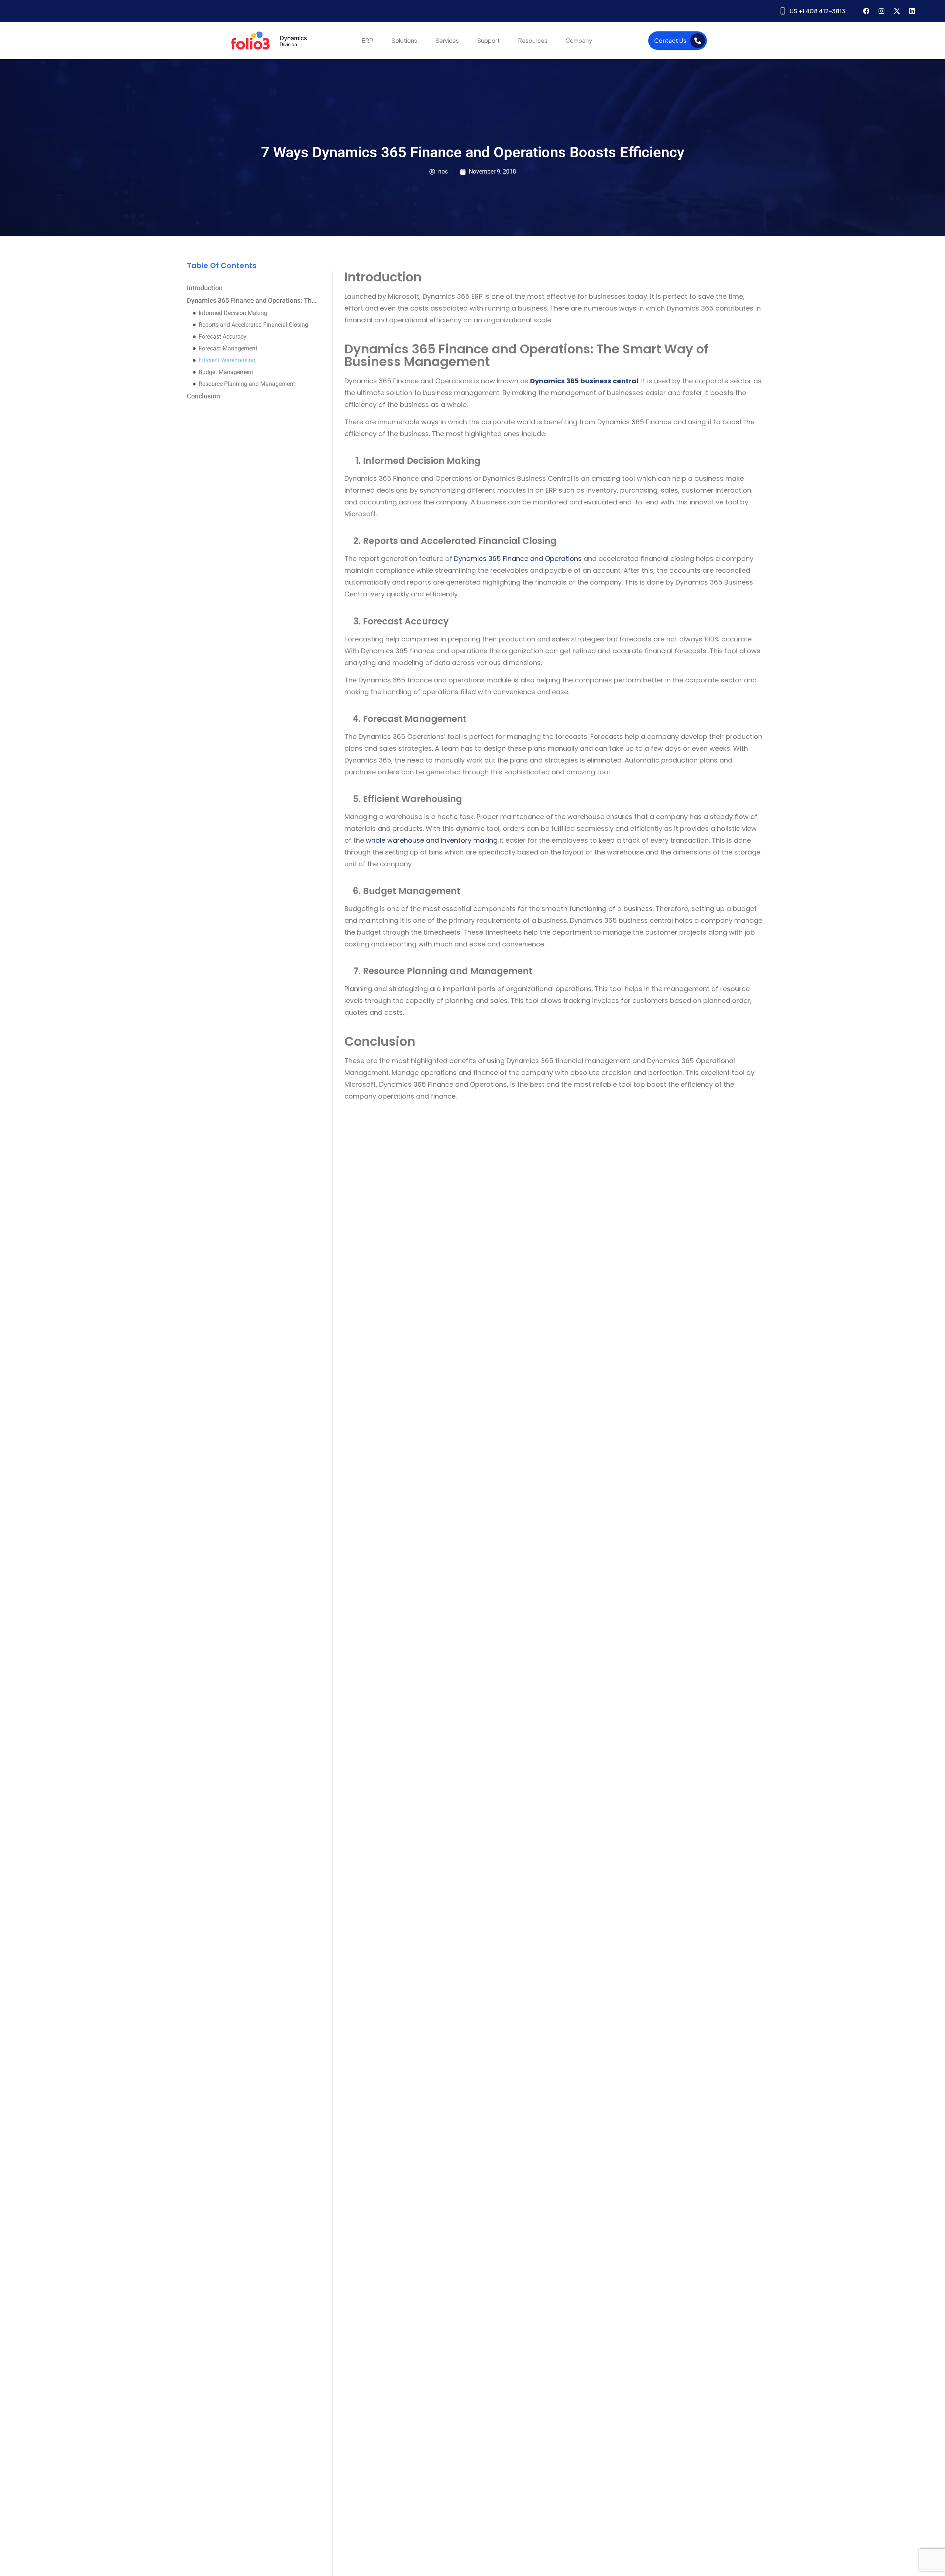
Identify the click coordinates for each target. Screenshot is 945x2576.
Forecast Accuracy (223, 337)
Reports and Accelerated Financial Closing (253, 325)
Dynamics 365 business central (584, 381)
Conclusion (203, 396)
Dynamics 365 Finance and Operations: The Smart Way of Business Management (253, 301)
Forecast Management (228, 348)
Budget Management (226, 372)
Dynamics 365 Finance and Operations (518, 559)
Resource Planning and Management (247, 384)
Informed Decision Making (233, 313)
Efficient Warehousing (227, 360)
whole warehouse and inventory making (433, 840)
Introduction (205, 288)
